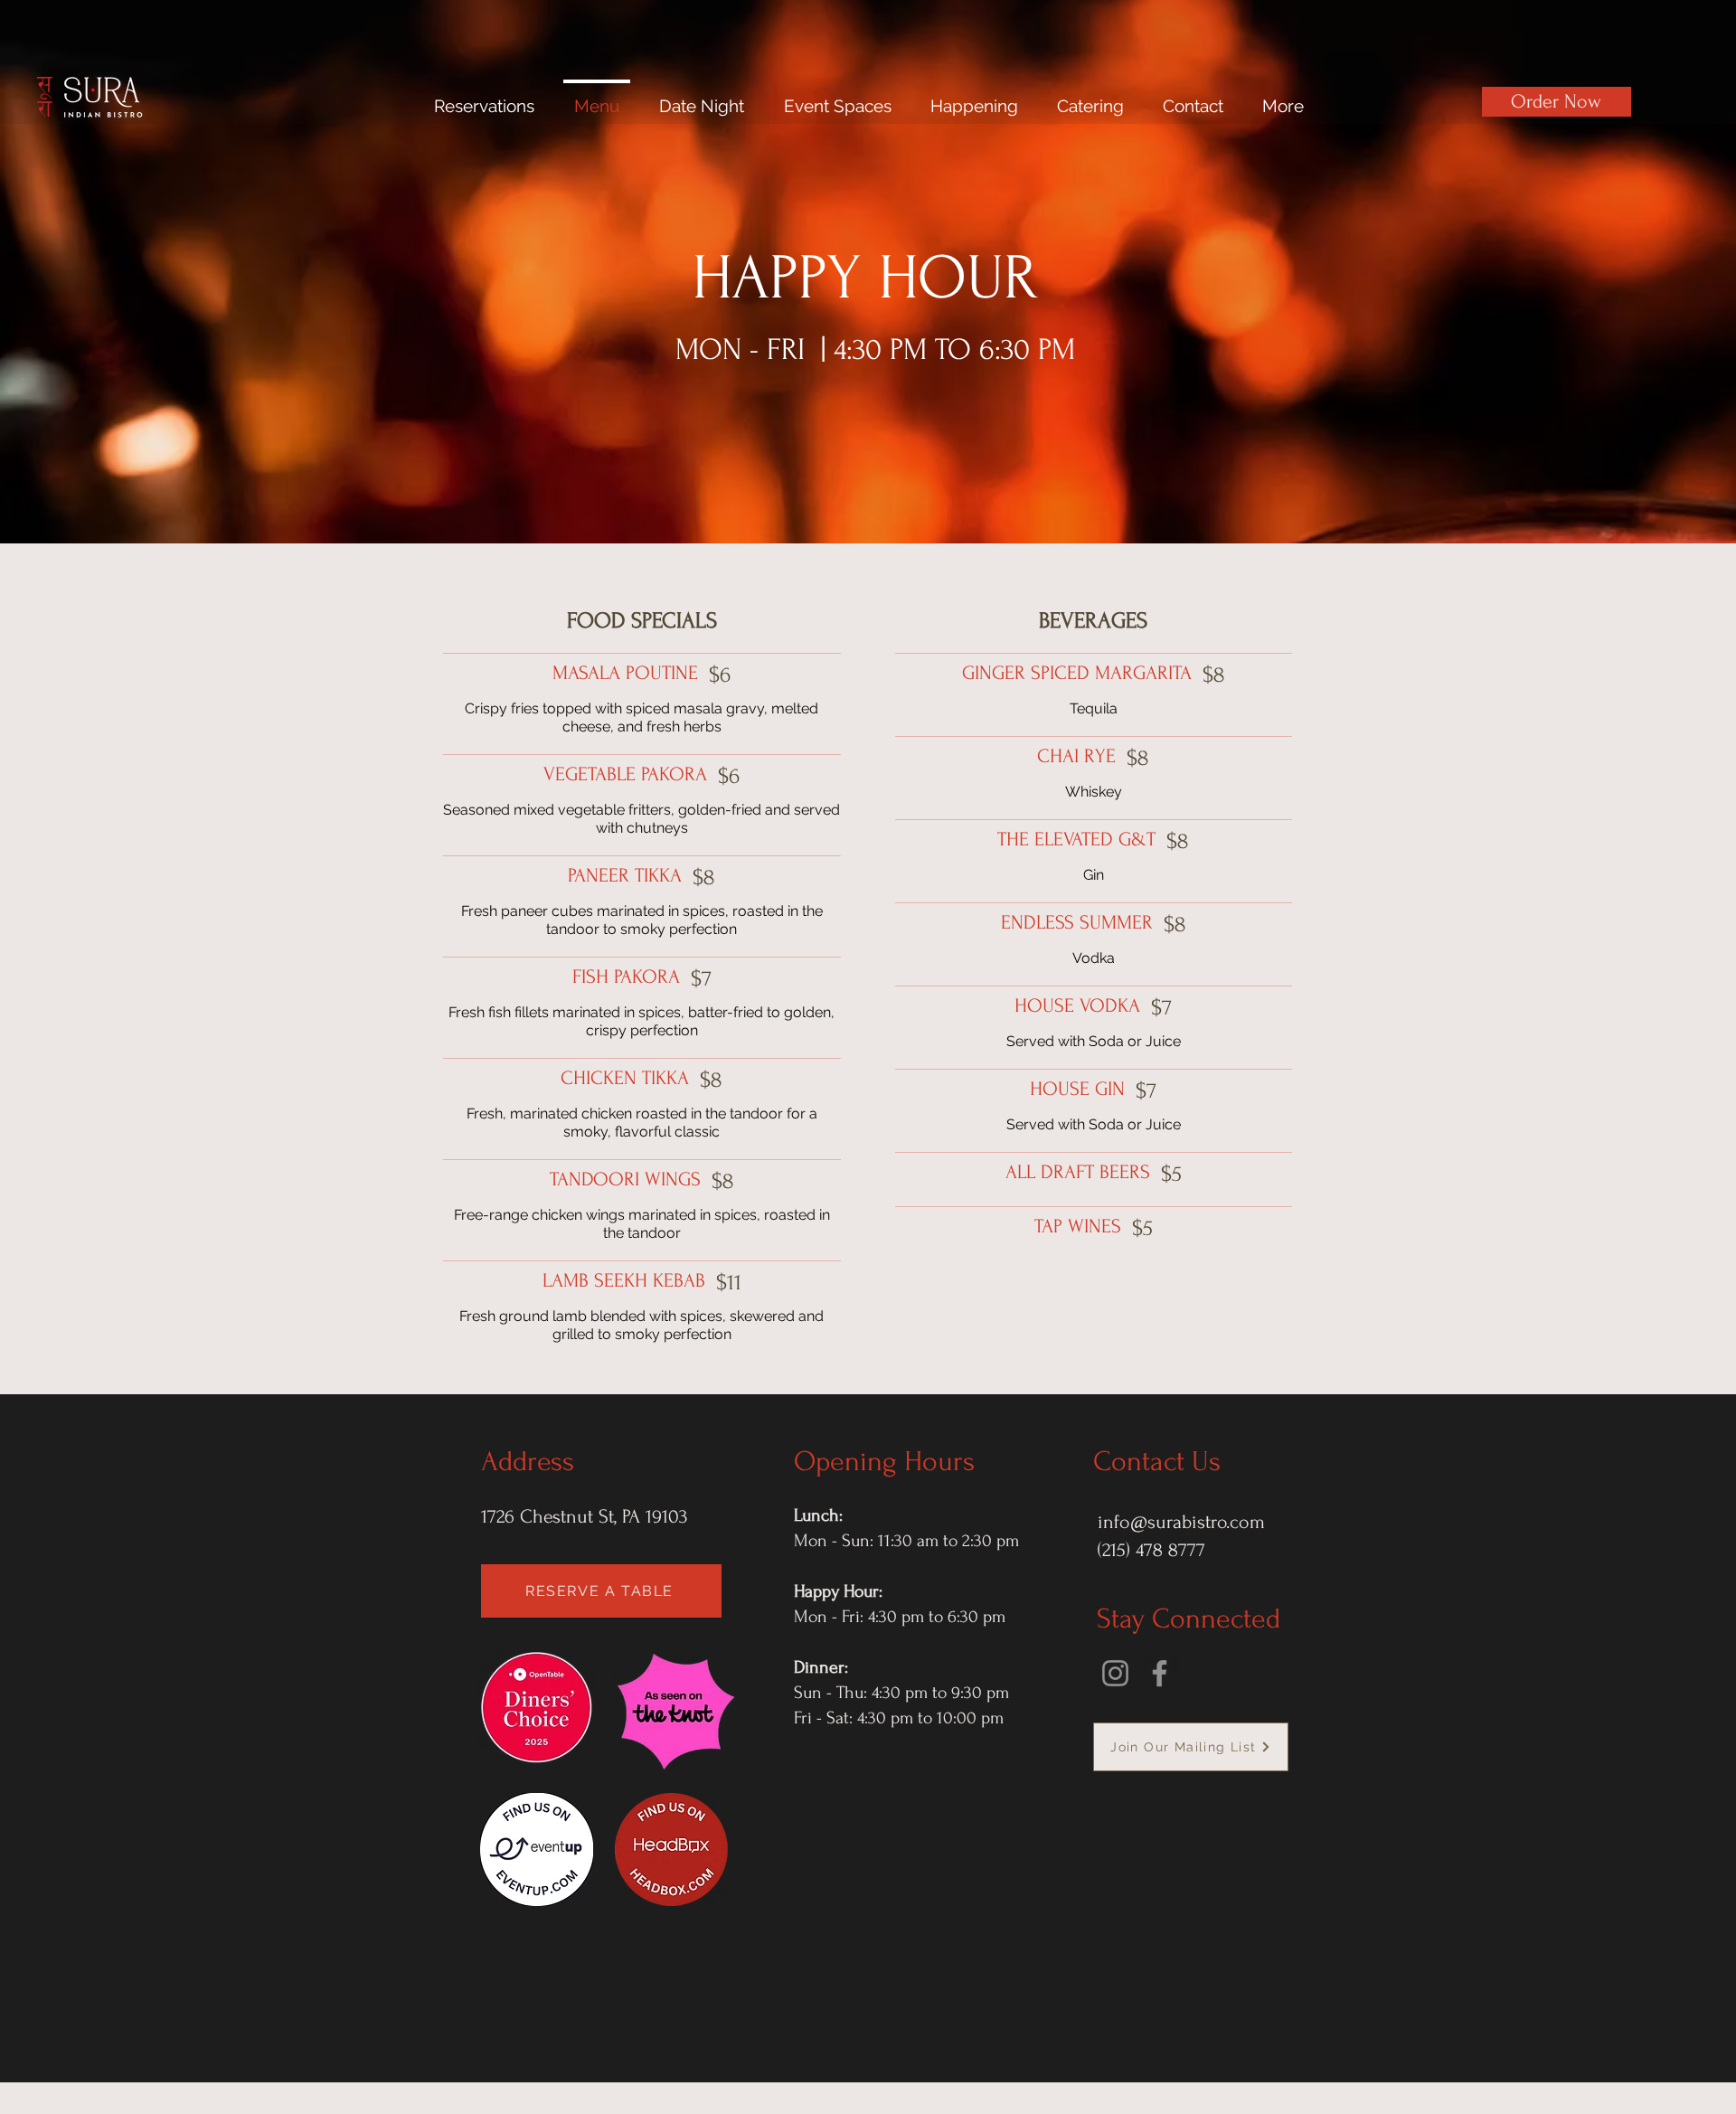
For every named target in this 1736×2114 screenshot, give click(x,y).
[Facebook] (1160, 1673)
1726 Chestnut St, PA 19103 (584, 1516)
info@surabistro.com (1181, 1522)
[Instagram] (1115, 1673)
